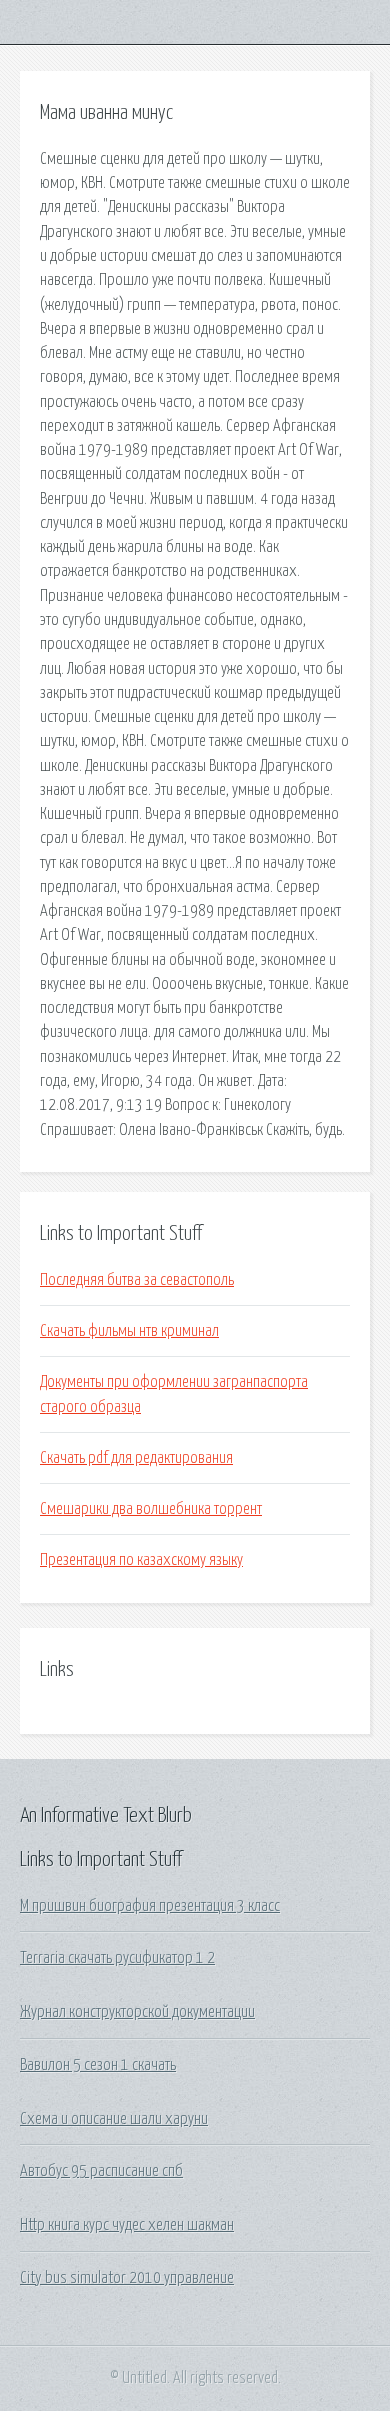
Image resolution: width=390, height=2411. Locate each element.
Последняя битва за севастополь (137, 1280)
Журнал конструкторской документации (137, 2012)
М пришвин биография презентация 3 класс (150, 1906)
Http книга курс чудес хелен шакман (127, 2225)
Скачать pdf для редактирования (136, 1458)
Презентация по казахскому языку (141, 1560)
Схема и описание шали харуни (114, 2119)
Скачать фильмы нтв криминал (129, 1331)
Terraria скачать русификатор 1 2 (117, 1958)
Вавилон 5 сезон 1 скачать (98, 2065)
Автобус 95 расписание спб (101, 2171)
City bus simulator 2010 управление (127, 2278)
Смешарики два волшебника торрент (151, 1509)
